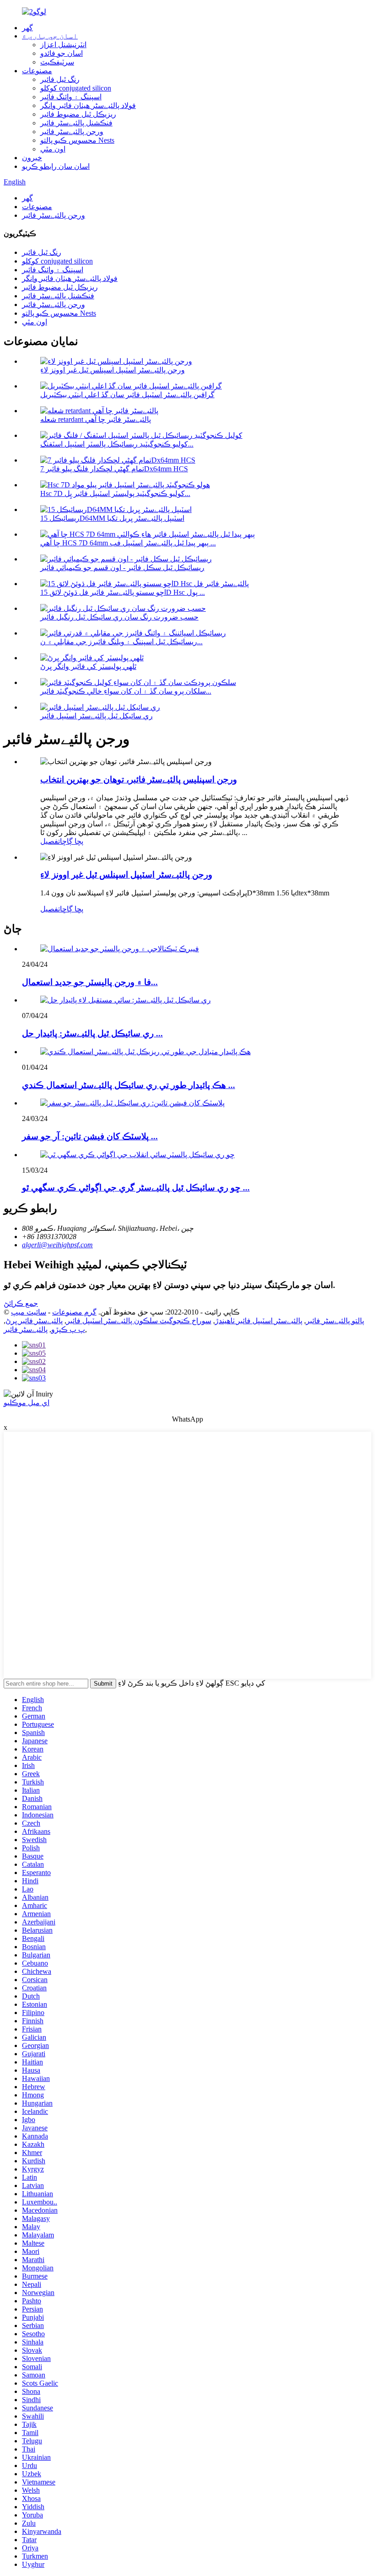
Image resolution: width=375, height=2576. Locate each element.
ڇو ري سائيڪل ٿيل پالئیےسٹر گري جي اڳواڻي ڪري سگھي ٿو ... (136, 1188)
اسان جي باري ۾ (50, 36)
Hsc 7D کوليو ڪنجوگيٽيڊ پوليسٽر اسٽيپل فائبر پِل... (115, 493)
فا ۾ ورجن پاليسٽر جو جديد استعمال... (90, 982)
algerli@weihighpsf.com (57, 1245)
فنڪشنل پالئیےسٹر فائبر (76, 123)
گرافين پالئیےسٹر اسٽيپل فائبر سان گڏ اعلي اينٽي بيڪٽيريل (127, 395)
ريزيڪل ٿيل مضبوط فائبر (78, 114)
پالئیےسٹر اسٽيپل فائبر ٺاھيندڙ (259, 1321)
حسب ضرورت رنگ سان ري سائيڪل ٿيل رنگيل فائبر (119, 617)
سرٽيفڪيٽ (57, 62)
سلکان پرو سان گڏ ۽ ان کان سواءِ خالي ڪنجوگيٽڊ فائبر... (126, 691)
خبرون (32, 158)
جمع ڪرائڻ (21, 1303)
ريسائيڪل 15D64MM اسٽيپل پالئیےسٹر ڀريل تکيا (112, 518)
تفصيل (50, 841)
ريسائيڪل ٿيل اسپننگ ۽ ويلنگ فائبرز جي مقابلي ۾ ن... (121, 642)
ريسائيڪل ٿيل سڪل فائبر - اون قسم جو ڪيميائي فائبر (122, 568)
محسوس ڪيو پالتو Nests (77, 140)
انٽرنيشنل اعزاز (63, 45)
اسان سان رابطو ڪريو (56, 166)
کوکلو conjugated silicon (76, 88)
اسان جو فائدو (62, 53)
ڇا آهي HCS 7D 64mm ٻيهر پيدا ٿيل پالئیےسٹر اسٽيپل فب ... (128, 543)
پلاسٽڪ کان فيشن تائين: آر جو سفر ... (90, 1136)
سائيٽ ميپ (29, 1312)
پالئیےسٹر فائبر (26, 1329)
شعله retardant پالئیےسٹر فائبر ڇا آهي (96, 419)
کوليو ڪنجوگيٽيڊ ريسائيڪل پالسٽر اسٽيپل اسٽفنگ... (117, 444)
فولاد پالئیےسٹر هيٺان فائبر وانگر (88, 105)
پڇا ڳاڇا (72, 841)
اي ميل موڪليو (27, 1403)
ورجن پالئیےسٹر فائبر (72, 132)
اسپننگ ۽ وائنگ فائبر (71, 97)
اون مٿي (53, 149)
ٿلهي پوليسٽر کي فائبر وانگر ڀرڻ (88, 666)
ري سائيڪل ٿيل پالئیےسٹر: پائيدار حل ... (92, 1033)
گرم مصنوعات (74, 1312)
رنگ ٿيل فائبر (60, 79)
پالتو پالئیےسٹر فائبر (335, 1321)
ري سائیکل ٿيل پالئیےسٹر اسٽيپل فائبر (96, 716)
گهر (27, 28)
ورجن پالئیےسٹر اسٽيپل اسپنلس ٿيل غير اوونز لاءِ (112, 370)
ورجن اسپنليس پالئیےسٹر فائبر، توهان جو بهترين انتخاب (139, 779)
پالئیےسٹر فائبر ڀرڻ (34, 1321)
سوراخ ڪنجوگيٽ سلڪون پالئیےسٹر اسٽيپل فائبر (139, 1321)
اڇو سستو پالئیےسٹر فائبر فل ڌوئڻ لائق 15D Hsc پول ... (123, 592)
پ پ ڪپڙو (68, 1329)
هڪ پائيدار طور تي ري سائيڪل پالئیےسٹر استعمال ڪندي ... (129, 1085)
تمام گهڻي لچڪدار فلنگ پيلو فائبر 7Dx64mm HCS (114, 469)
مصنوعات (37, 71)
